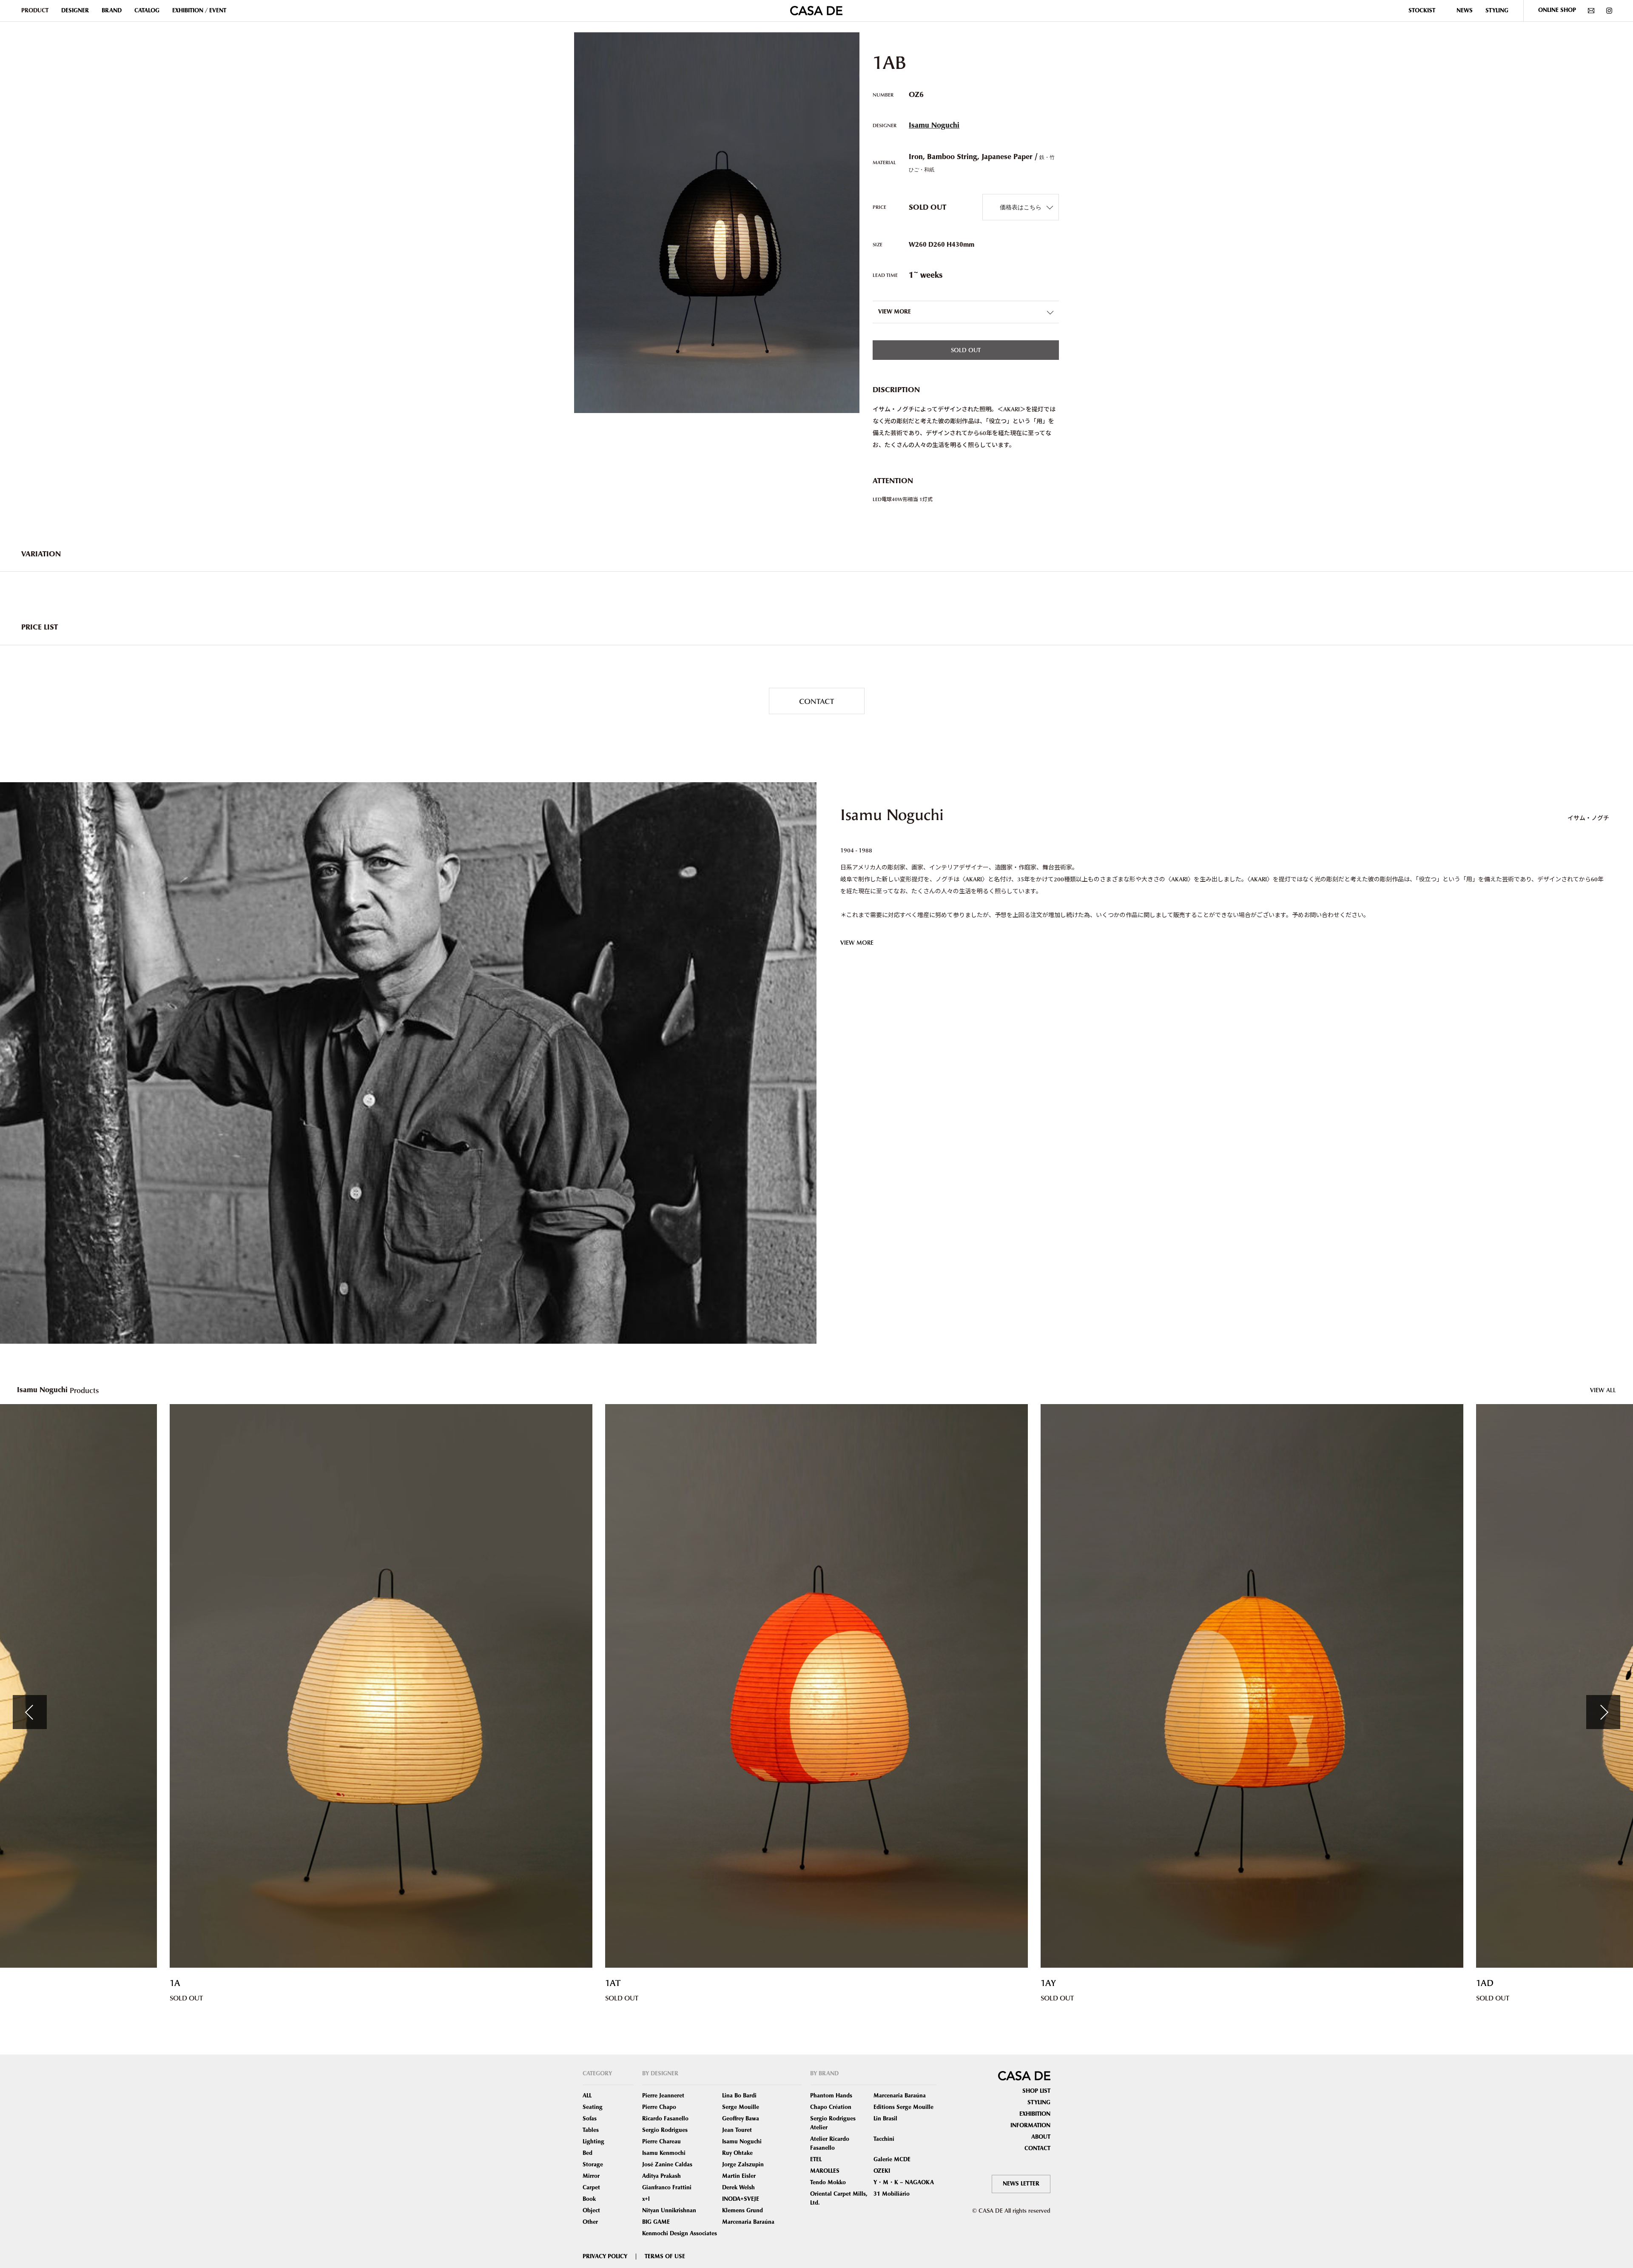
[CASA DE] (816, 10)
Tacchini (884, 2139)
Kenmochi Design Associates (680, 2234)
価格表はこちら (1021, 207)
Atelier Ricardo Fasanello (830, 2144)
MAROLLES (825, 2171)
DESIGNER (75, 11)
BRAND (112, 11)
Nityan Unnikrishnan (669, 2211)
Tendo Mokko (828, 2183)
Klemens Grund (743, 2211)
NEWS (1465, 11)
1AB (1049, 1983)
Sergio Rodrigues (665, 2130)
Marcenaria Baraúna (748, 2222)
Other (590, 2222)
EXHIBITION (1035, 2114)
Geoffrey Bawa (741, 2119)
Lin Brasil (885, 2119)
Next (1603, 1712)
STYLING (1497, 11)
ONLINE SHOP (1557, 10)
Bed (587, 2153)
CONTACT (816, 701)
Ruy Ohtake (737, 2153)
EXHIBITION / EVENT (199, 11)
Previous (30, 1712)
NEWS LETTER (1021, 2184)
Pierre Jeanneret (663, 2096)
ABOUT (1041, 2137)
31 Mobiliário (892, 2194)
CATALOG (147, 11)
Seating (593, 2107)
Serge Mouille (741, 2107)
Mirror (591, 2176)
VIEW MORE (857, 942)
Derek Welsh (738, 2188)
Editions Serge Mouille (903, 2107)
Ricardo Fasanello (665, 2119)
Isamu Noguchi (934, 125)
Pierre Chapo (659, 2107)
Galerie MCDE (892, 2160)
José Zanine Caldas (667, 2165)
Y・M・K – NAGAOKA (904, 2183)
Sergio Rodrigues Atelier (833, 2123)
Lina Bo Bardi (739, 2096)
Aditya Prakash (661, 2176)
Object (591, 2211)
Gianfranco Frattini (667, 2188)
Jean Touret (737, 2130)
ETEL (816, 2160)
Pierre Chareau (661, 2142)
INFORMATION (1030, 2126)
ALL (587, 2096)
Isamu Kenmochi (664, 2153)
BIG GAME (656, 2222)
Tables (591, 2130)
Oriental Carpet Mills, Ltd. (839, 2198)
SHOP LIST (1036, 2091)
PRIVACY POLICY (605, 2257)
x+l (646, 2199)
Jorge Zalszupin (743, 2165)
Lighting (593, 2142)
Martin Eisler (739, 2176)
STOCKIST (1422, 11)
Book (589, 2199)
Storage (593, 2165)
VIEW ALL (1603, 1390)
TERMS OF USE (665, 2257)
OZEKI (882, 2171)
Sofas (590, 2119)
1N (1482, 1983)
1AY (177, 1983)
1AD (614, 1983)
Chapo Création (831, 2107)
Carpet (591, 2188)
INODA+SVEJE (741, 2199)
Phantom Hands (831, 2096)
